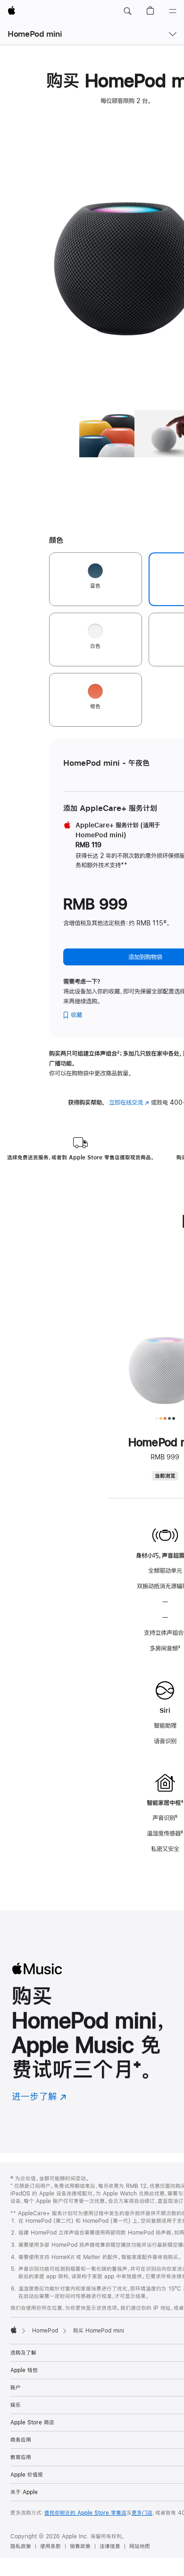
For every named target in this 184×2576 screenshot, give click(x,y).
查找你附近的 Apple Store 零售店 (85, 2513)
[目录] (173, 11)
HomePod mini (35, 34)
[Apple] (14, 2330)
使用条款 (50, 2546)
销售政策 (80, 2546)
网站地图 (140, 2546)
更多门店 (142, 2513)
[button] (127, 11)
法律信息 (110, 2546)
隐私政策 (21, 2546)
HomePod (45, 2331)
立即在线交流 (129, 1102)
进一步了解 (39, 2096)
